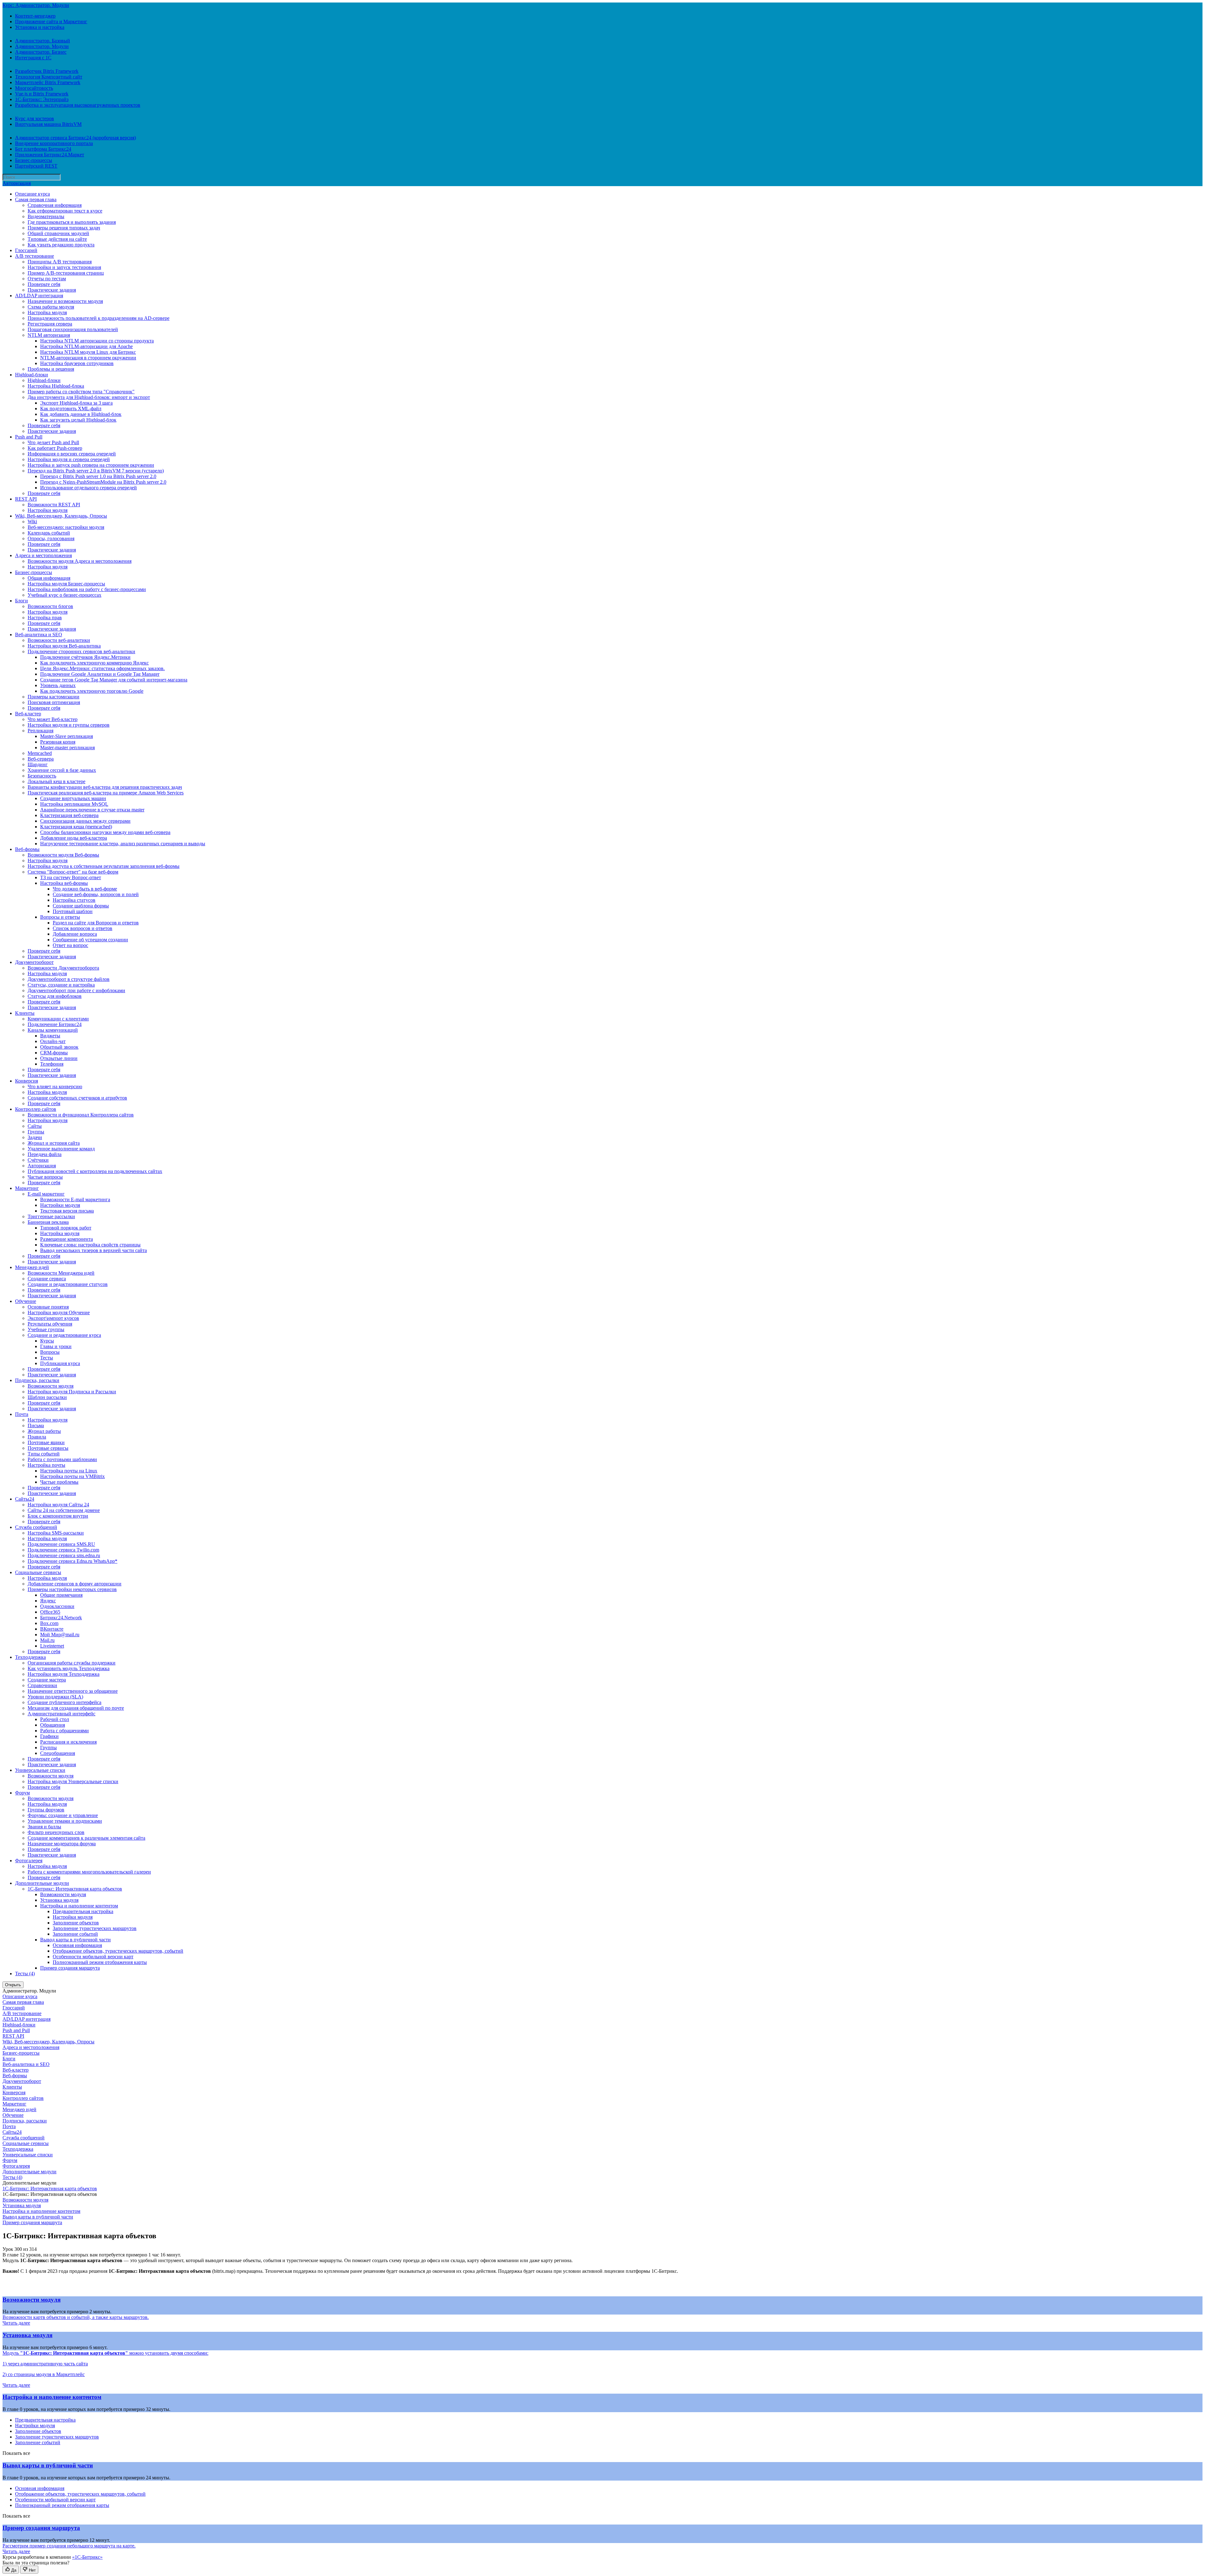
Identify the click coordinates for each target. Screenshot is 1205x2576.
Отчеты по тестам (47, 279)
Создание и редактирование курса (64, 1335)
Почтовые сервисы (48, 1448)
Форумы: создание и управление (63, 1815)
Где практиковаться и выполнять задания (72, 222)
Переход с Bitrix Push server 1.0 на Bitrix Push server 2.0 (98, 476)
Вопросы (50, 1352)
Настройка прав (45, 618)
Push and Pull (29, 437)
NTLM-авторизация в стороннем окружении (88, 358)
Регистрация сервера (50, 324)
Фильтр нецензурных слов (56, 1832)
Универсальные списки (40, 1770)
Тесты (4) (25, 1974)
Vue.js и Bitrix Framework (42, 94)
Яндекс (48, 1601)
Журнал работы (44, 1431)
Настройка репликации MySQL (74, 804)
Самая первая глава (36, 199)
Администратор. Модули (42, 46)
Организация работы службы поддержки (72, 1663)
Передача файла (45, 1154)
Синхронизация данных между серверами (85, 821)
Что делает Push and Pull (53, 442)
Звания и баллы (44, 1827)
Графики (49, 1736)
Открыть (13, 1985)
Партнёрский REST (36, 166)
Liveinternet (52, 1646)
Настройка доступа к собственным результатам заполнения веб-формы (104, 866)
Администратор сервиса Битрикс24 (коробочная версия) (75, 138)
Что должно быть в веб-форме (85, 889)
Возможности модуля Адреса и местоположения (80, 561)
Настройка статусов (74, 900)
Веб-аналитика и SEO (39, 635)
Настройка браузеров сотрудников (77, 363)
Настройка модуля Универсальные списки (73, 1781)
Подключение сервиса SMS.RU (61, 1544)
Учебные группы (46, 1329)
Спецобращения (58, 1753)
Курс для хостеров (35, 118)
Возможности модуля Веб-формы (63, 855)
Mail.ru (47, 1640)
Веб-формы (27, 849)
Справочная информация (55, 205)
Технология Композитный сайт (49, 77)
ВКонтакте (52, 1629)
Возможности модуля (51, 1386)
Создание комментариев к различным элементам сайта (86, 1838)
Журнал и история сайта (54, 1143)
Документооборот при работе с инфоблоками (76, 990)
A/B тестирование (35, 256)
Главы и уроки (56, 1346)
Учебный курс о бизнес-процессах (64, 595)
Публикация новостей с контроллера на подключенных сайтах (95, 1171)
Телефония (52, 1064)
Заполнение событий (75, 1934)
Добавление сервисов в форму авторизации (75, 1584)
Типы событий (44, 1454)
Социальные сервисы (38, 1572)
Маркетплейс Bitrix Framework (48, 82)
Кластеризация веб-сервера (69, 815)
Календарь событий (49, 533)
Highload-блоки (32, 375)
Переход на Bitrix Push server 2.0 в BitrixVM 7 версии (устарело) (96, 471)
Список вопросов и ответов (83, 928)
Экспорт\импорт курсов (53, 1318)
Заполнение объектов (76, 1923)
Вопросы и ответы (60, 917)
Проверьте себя (44, 284)
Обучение (26, 1301)
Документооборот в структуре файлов (69, 979)
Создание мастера (47, 1680)
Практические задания (52, 290)
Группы (36, 1132)
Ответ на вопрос (70, 945)
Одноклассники (57, 1606)
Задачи (35, 1137)
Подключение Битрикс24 (55, 1024)
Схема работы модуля (51, 307)
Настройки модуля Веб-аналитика (64, 646)
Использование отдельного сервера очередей (88, 488)
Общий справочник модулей (58, 233)
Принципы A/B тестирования (60, 262)
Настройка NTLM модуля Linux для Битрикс (88, 352)
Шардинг (38, 764)
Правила (37, 1437)
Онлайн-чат (53, 1041)
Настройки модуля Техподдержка (64, 1674)
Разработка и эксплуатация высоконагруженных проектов (78, 105)
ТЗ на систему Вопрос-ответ (71, 877)
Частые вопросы (45, 1177)
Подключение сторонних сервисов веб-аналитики (81, 651)
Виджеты (50, 1036)
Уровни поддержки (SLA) (55, 1697)
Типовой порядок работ (66, 1228)
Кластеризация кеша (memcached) (76, 827)
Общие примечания (61, 1595)
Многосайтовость (34, 88)
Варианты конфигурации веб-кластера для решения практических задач (105, 787)
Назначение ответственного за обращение (73, 1691)
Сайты (35, 1126)
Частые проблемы (59, 1482)
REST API (26, 499)
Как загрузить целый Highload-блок (78, 420)
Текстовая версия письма (67, 1211)
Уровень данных (58, 685)
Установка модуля (59, 1900)
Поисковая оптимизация (54, 702)
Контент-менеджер (35, 16)
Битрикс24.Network (61, 1618)
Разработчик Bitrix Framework (47, 71)
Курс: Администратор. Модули (36, 5)
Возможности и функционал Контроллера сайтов (81, 1115)
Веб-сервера (41, 759)
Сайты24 (25, 1499)
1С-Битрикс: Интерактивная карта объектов (75, 1889)
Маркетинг (27, 1188)
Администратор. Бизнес (41, 52)
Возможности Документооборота (63, 968)
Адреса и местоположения (43, 555)
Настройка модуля (47, 312)
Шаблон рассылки (47, 1397)
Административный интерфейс (62, 1714)
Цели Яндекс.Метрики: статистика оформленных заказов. (102, 668)
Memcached (40, 753)
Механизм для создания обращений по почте (76, 1708)
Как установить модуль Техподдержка (69, 1668)
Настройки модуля (48, 510)
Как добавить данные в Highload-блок (81, 414)
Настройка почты (46, 1465)
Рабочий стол (55, 1719)
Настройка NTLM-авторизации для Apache (86, 346)
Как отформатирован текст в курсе (65, 211)
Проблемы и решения (51, 369)
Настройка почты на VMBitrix (72, 1476)
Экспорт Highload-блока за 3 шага (76, 403)
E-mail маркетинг (46, 1194)
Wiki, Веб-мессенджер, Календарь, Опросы (61, 516)
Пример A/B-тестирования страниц (66, 273)
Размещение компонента (67, 1239)
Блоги (21, 601)
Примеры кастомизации (54, 697)
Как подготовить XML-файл (71, 409)
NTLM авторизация (49, 335)
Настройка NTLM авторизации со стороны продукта (97, 341)
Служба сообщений (36, 1527)
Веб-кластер (28, 714)
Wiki (32, 522)
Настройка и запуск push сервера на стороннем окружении (91, 465)
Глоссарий (26, 250)
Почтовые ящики (46, 1442)
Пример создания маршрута (70, 1968)
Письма (36, 1425)
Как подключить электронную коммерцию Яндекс (94, 663)
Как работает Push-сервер (55, 448)
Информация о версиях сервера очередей (72, 454)
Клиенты (25, 1013)
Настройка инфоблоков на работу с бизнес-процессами (87, 589)
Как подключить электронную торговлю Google (92, 691)
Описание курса (32, 194)
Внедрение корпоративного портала (54, 143)
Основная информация (77, 1945)
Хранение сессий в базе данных (62, 770)
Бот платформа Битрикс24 (43, 149)
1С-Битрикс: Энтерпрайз (42, 99)
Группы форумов (46, 1810)
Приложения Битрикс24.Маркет (50, 155)
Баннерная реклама (48, 1222)
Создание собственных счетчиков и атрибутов (77, 1098)
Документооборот (34, 962)
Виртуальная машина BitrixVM (48, 124)
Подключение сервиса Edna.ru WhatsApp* (72, 1561)
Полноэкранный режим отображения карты (100, 1962)
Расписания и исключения (68, 1742)
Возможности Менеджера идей (61, 1273)
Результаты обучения (50, 1324)
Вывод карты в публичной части (75, 1940)
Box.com (49, 1623)
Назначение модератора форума (62, 1844)
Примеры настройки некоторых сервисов (72, 1589)
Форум (22, 1793)
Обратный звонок (59, 1047)
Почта (22, 1414)
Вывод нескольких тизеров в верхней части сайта (94, 1250)
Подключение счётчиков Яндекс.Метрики (85, 657)
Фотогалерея (29, 1861)
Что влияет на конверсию (55, 1086)
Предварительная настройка (83, 1911)
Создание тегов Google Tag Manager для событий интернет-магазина (114, 680)
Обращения (53, 1725)
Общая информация (49, 578)
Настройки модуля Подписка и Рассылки (72, 1392)
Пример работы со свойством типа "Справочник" (81, 392)
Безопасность (42, 776)
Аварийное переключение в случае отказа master (92, 810)
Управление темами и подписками (65, 1821)
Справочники (42, 1685)
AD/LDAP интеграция (39, 296)
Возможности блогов (50, 606)
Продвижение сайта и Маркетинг (51, 22)
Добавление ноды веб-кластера (74, 838)
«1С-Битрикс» (87, 2557)
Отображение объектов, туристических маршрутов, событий (118, 1951)
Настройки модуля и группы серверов (69, 725)
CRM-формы (54, 1053)
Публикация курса (60, 1363)
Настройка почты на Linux (69, 1471)
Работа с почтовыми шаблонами (62, 1459)
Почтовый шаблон (73, 911)
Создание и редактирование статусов (68, 1284)
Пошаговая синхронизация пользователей (73, 329)
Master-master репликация (67, 748)
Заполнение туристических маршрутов (95, 1928)
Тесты (47, 1358)
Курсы (47, 1341)
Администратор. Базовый (43, 41)
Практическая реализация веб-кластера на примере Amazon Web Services (106, 793)
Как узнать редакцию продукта (61, 245)
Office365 (50, 1612)
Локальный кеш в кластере (56, 781)
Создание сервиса (47, 1279)
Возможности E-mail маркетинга (75, 1199)
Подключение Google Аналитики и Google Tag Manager (100, 674)
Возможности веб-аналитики (59, 640)
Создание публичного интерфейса (64, 1702)
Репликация (40, 731)
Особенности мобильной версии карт (93, 1957)
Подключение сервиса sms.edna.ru (64, 1555)
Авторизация (17, 183)
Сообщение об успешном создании (90, 940)
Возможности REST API (54, 505)
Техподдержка (30, 1657)
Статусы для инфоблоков (55, 996)
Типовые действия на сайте (57, 239)
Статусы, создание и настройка (61, 985)
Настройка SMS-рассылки (56, 1533)
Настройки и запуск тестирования (64, 267)
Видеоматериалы (46, 216)
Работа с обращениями (64, 1731)
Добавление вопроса (75, 934)
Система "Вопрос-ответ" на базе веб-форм (73, 872)
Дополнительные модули (42, 1883)
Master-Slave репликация (67, 736)
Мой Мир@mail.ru (60, 1635)
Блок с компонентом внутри (58, 1516)
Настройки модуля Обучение (59, 1312)
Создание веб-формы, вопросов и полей (96, 894)
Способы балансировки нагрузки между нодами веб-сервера (105, 832)
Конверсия (27, 1081)
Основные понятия (48, 1307)
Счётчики (38, 1160)
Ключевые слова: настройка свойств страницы (90, 1245)
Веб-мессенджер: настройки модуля (66, 527)
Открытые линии (59, 1058)
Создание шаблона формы (81, 906)
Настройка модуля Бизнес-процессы (66, 584)
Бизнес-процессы (34, 160)
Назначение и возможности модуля (65, 301)
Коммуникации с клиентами (58, 1019)
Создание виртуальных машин (73, 798)
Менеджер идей (32, 1267)
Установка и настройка (40, 27)
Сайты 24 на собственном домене (64, 1510)
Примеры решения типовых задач (64, 228)
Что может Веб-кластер (53, 719)
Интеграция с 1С (33, 58)
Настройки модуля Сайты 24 (58, 1505)
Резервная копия (58, 742)
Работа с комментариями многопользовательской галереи (89, 1872)
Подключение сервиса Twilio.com (63, 1550)
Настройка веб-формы (64, 883)
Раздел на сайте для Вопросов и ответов (96, 923)
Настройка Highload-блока (56, 386)
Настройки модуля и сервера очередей (69, 459)
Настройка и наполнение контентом (79, 1906)
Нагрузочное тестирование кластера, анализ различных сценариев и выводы (123, 844)
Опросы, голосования (51, 538)
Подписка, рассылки (37, 1380)
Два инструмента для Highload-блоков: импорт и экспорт (89, 397)
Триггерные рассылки (51, 1216)
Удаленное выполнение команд (61, 1149)
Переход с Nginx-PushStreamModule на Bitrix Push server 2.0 (103, 482)
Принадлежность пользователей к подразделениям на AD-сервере (99, 318)
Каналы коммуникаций (53, 1030)
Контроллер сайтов (36, 1109)
